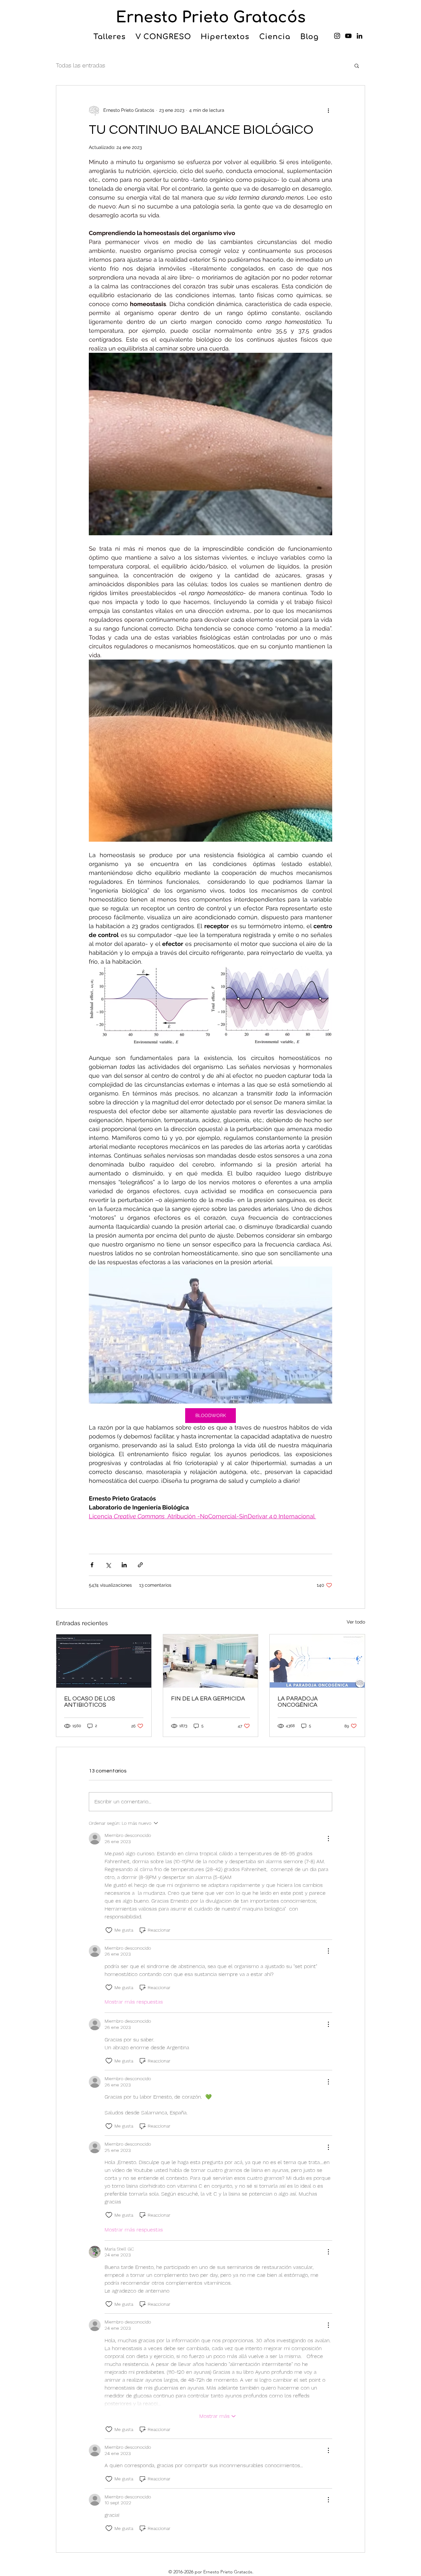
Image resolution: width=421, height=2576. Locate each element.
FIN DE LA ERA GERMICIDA (208, 1699)
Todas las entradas (81, 65)
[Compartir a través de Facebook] (92, 1565)
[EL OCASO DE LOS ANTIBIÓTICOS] (104, 1661)
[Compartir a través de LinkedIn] (124, 1565)
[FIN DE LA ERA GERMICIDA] (211, 1661)
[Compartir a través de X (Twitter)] (108, 1565)
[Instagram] (337, 36)
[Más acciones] (328, 110)
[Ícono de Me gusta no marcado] (109, 1930)
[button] (110, 37)
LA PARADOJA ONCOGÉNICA (298, 1702)
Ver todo (356, 1622)
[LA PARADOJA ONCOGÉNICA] (317, 1661)
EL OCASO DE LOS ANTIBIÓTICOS (90, 1702)
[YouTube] (348, 36)
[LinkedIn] (359, 36)
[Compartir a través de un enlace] (140, 1565)
